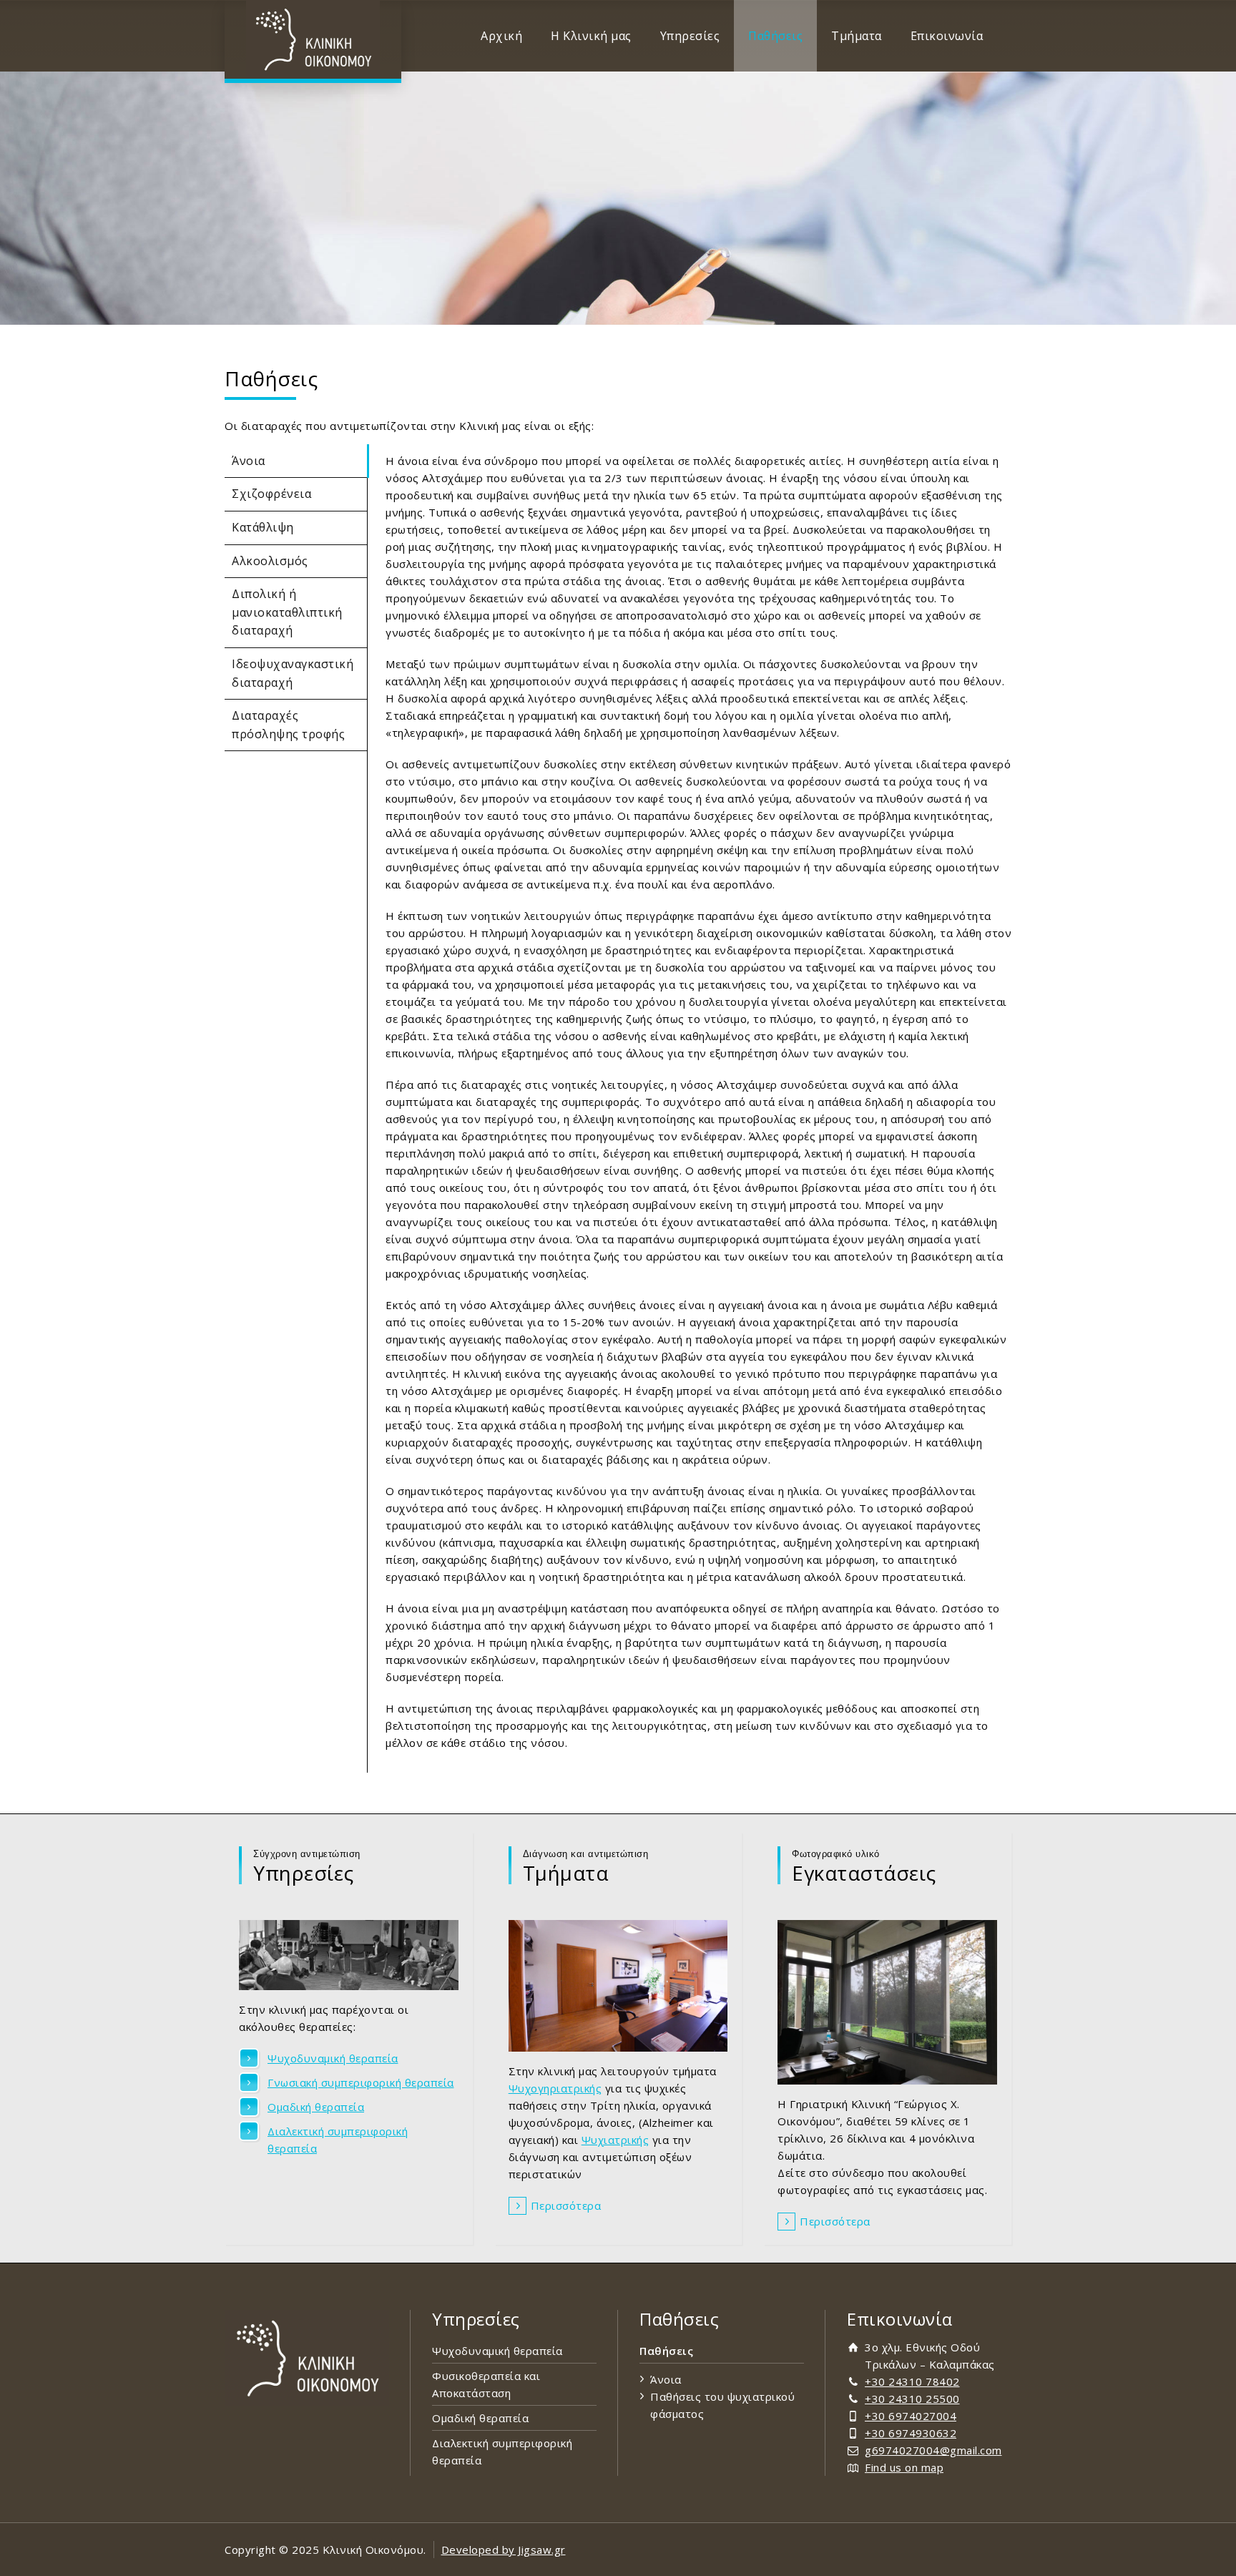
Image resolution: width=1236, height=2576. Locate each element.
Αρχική (501, 36)
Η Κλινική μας (591, 36)
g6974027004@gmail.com (933, 2450)
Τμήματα (857, 36)
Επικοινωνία (947, 36)
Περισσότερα (566, 2205)
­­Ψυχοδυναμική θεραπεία (497, 2351)
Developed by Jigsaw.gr (504, 2550)
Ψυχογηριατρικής (555, 2088)
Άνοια (666, 2379)
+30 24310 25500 (912, 2399)
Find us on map (904, 2467)
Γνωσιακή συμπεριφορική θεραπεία (361, 2082)
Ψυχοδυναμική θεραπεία (333, 2058)
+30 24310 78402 (912, 2381)
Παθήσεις (775, 36)
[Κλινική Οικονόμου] (313, 39)
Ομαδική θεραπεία (316, 2107)
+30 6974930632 (911, 2433)
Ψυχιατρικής (615, 2140)
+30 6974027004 (911, 2416)
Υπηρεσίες (690, 36)
